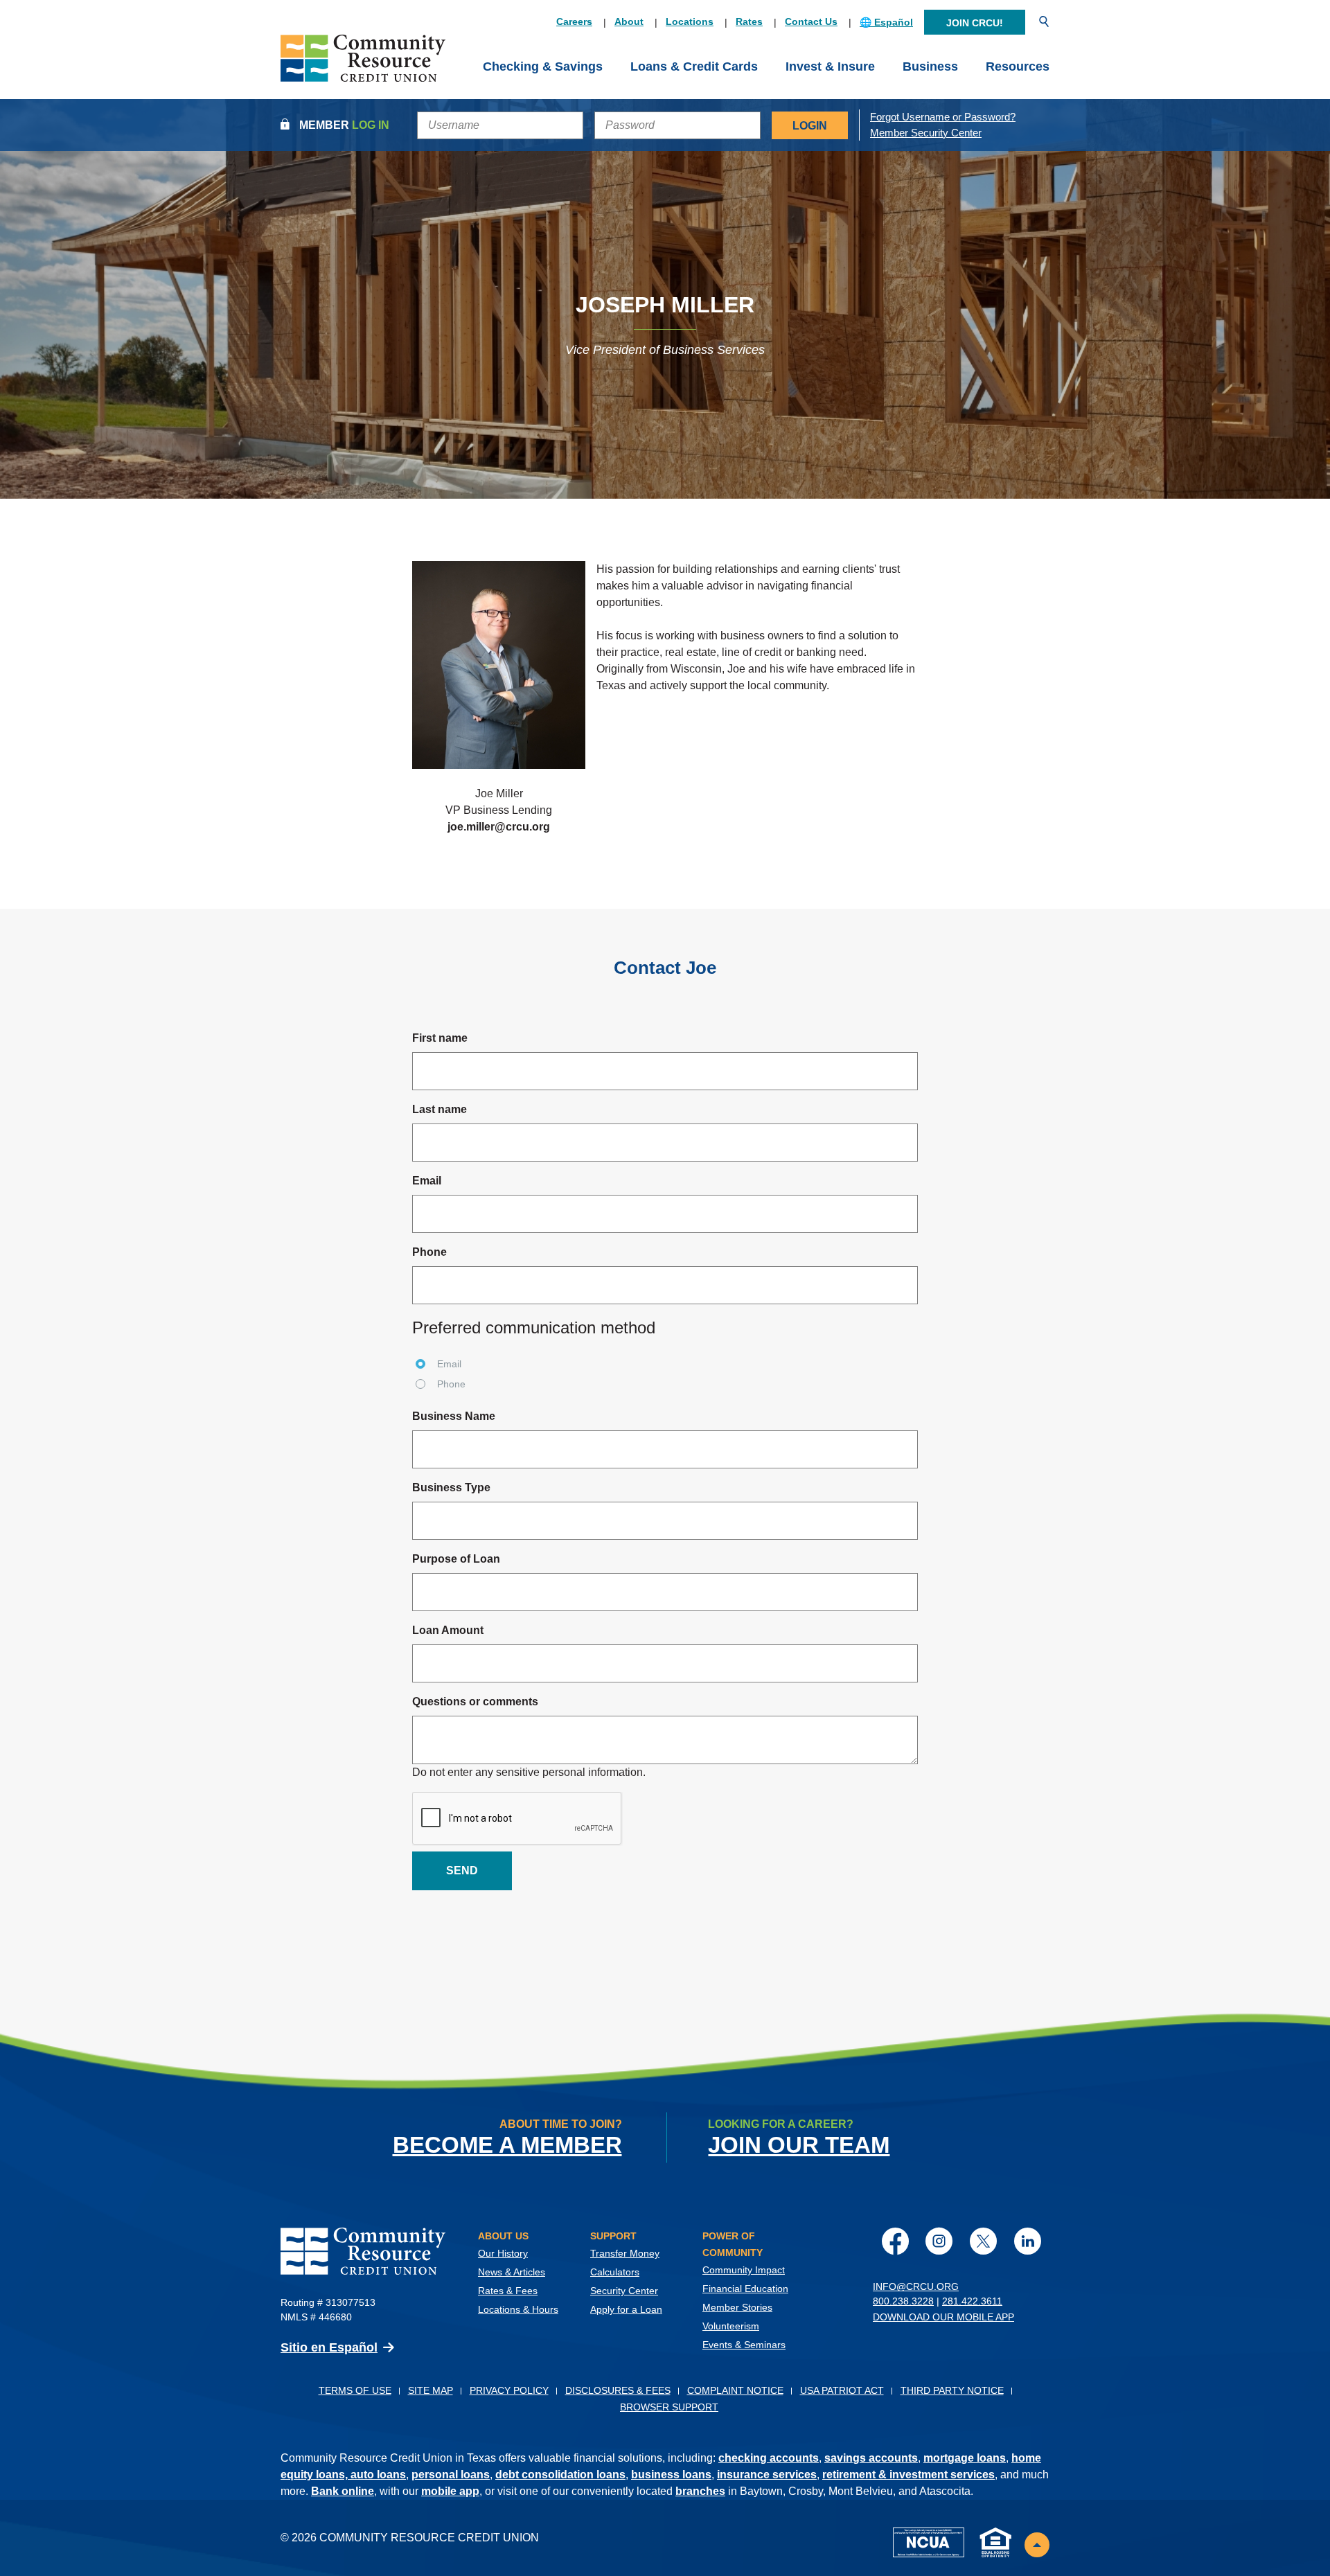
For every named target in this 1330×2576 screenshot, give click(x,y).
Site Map (431, 2390)
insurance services (767, 2475)
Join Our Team (799, 2145)
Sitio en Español (329, 2347)
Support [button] (613, 2236)
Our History (503, 2253)
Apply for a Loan (626, 2309)
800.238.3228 (903, 2301)
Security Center (624, 2291)
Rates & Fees (508, 2291)
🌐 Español (886, 22)
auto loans (378, 2475)
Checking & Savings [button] (543, 66)
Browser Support (669, 2407)
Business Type (451, 1487)
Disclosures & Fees (618, 2390)
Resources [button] (1018, 66)
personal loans (451, 2475)
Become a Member (507, 2145)
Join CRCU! (975, 23)
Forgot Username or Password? (943, 117)
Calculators (615, 2272)
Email (427, 1181)
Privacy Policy (509, 2390)
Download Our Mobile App (943, 2317)
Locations (690, 21)
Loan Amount (448, 1630)
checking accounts (769, 2458)
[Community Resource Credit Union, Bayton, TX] (363, 67)
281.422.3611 (972, 2301)
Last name (440, 1109)
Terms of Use (355, 2390)
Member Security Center (926, 133)
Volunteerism (731, 2326)
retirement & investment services (908, 2475)
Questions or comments (475, 1702)
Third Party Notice (952, 2390)
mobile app (450, 2491)
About (629, 21)
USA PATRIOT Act (842, 2390)
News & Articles (512, 2272)
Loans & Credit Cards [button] (694, 66)
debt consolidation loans (560, 2475)
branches (700, 2491)
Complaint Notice (735, 2390)
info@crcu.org (916, 2286)
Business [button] (930, 66)
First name (440, 1038)
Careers (574, 21)
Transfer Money (625, 2253)
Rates (749, 21)
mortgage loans (965, 2458)
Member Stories (737, 2307)
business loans (671, 2475)
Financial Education (745, 2289)
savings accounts (871, 2458)
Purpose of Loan (456, 1559)
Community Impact (744, 2270)
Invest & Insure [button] (830, 66)
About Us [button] (503, 2236)
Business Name (454, 1416)
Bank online (343, 2491)
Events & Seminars (744, 2345)
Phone (429, 1252)
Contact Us (811, 21)
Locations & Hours (518, 2309)
